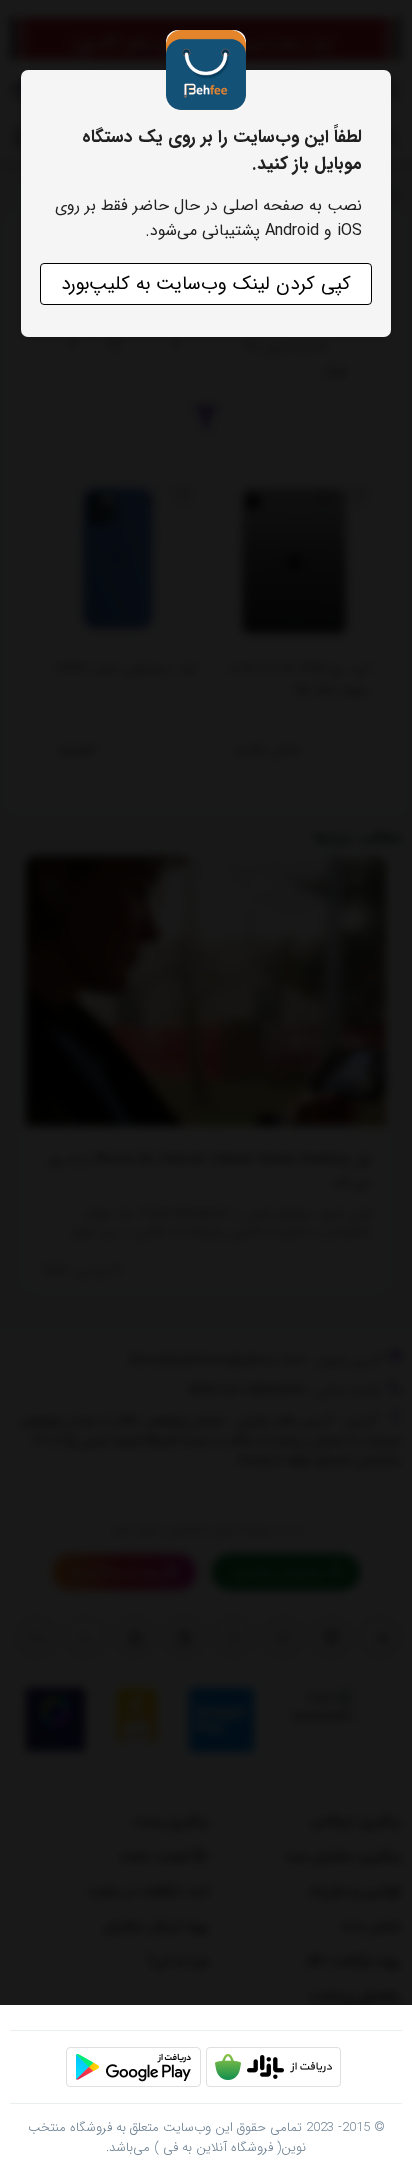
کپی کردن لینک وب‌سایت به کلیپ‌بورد (206, 284)
